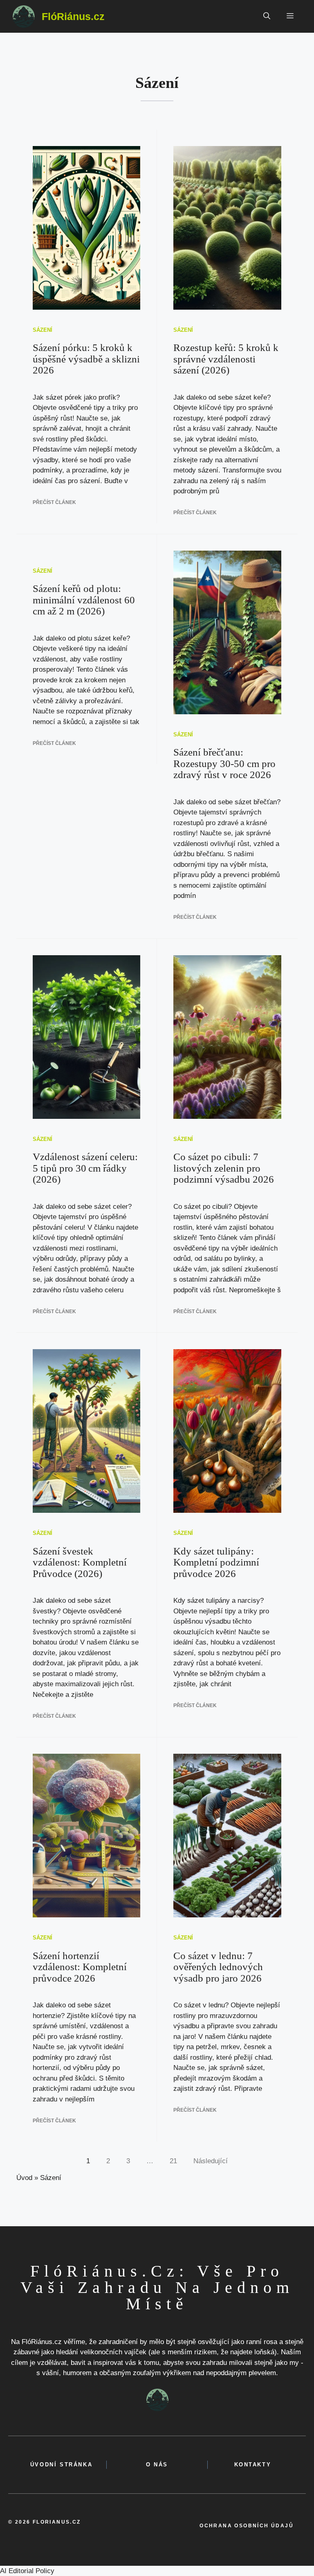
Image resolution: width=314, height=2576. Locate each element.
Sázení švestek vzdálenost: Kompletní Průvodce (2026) (80, 1562)
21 (173, 2161)
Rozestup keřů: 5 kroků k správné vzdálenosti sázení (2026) (226, 359)
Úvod (24, 2178)
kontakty (253, 2465)
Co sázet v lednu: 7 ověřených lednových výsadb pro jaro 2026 (218, 1967)
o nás (157, 2465)
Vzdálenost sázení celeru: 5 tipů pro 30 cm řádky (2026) (85, 1168)
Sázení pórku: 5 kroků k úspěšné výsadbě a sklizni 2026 (86, 359)
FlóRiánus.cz (73, 16)
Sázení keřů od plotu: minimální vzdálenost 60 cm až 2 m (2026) (84, 600)
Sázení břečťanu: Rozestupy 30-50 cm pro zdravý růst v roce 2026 (224, 763)
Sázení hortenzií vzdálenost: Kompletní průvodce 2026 (80, 1967)
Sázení (43, 330)
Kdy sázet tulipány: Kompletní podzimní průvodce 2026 (216, 1562)
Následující (211, 2161)
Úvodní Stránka (61, 2465)
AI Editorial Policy (27, 2571)
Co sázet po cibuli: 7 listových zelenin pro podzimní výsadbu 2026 (224, 1168)
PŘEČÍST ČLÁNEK (54, 502)
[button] (267, 16)
